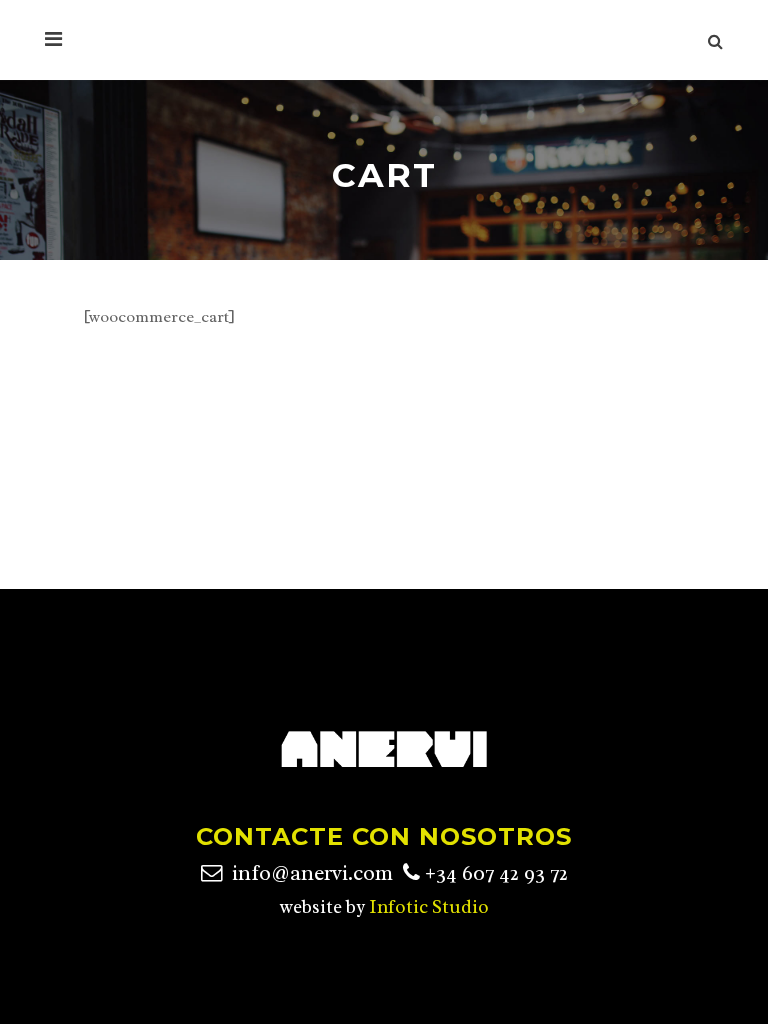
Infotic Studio (429, 907)
